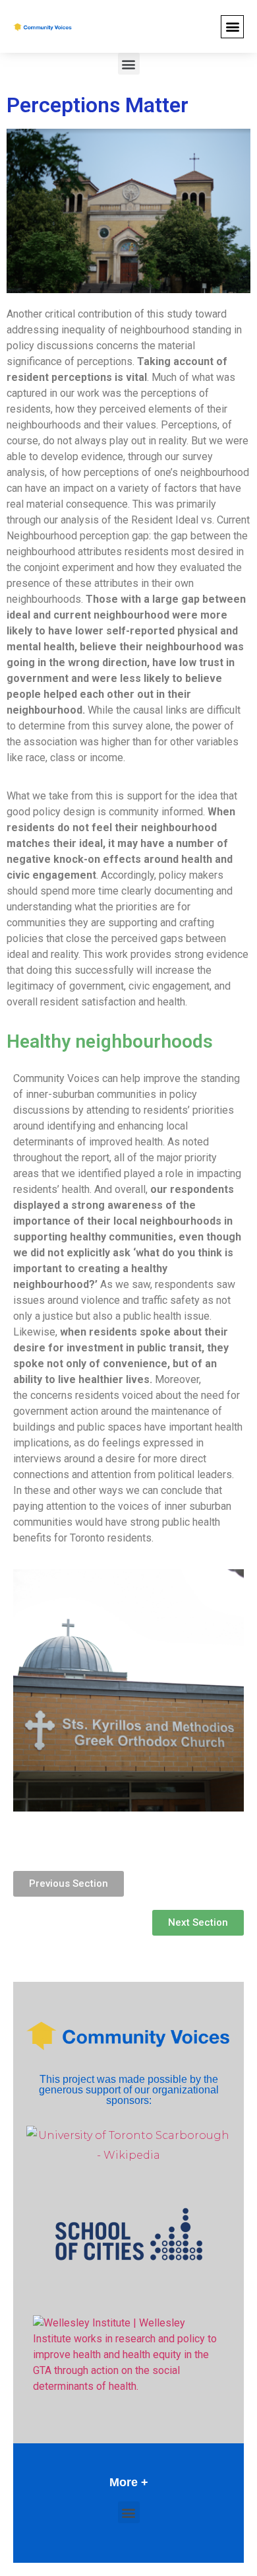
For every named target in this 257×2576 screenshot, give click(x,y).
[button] (232, 27)
